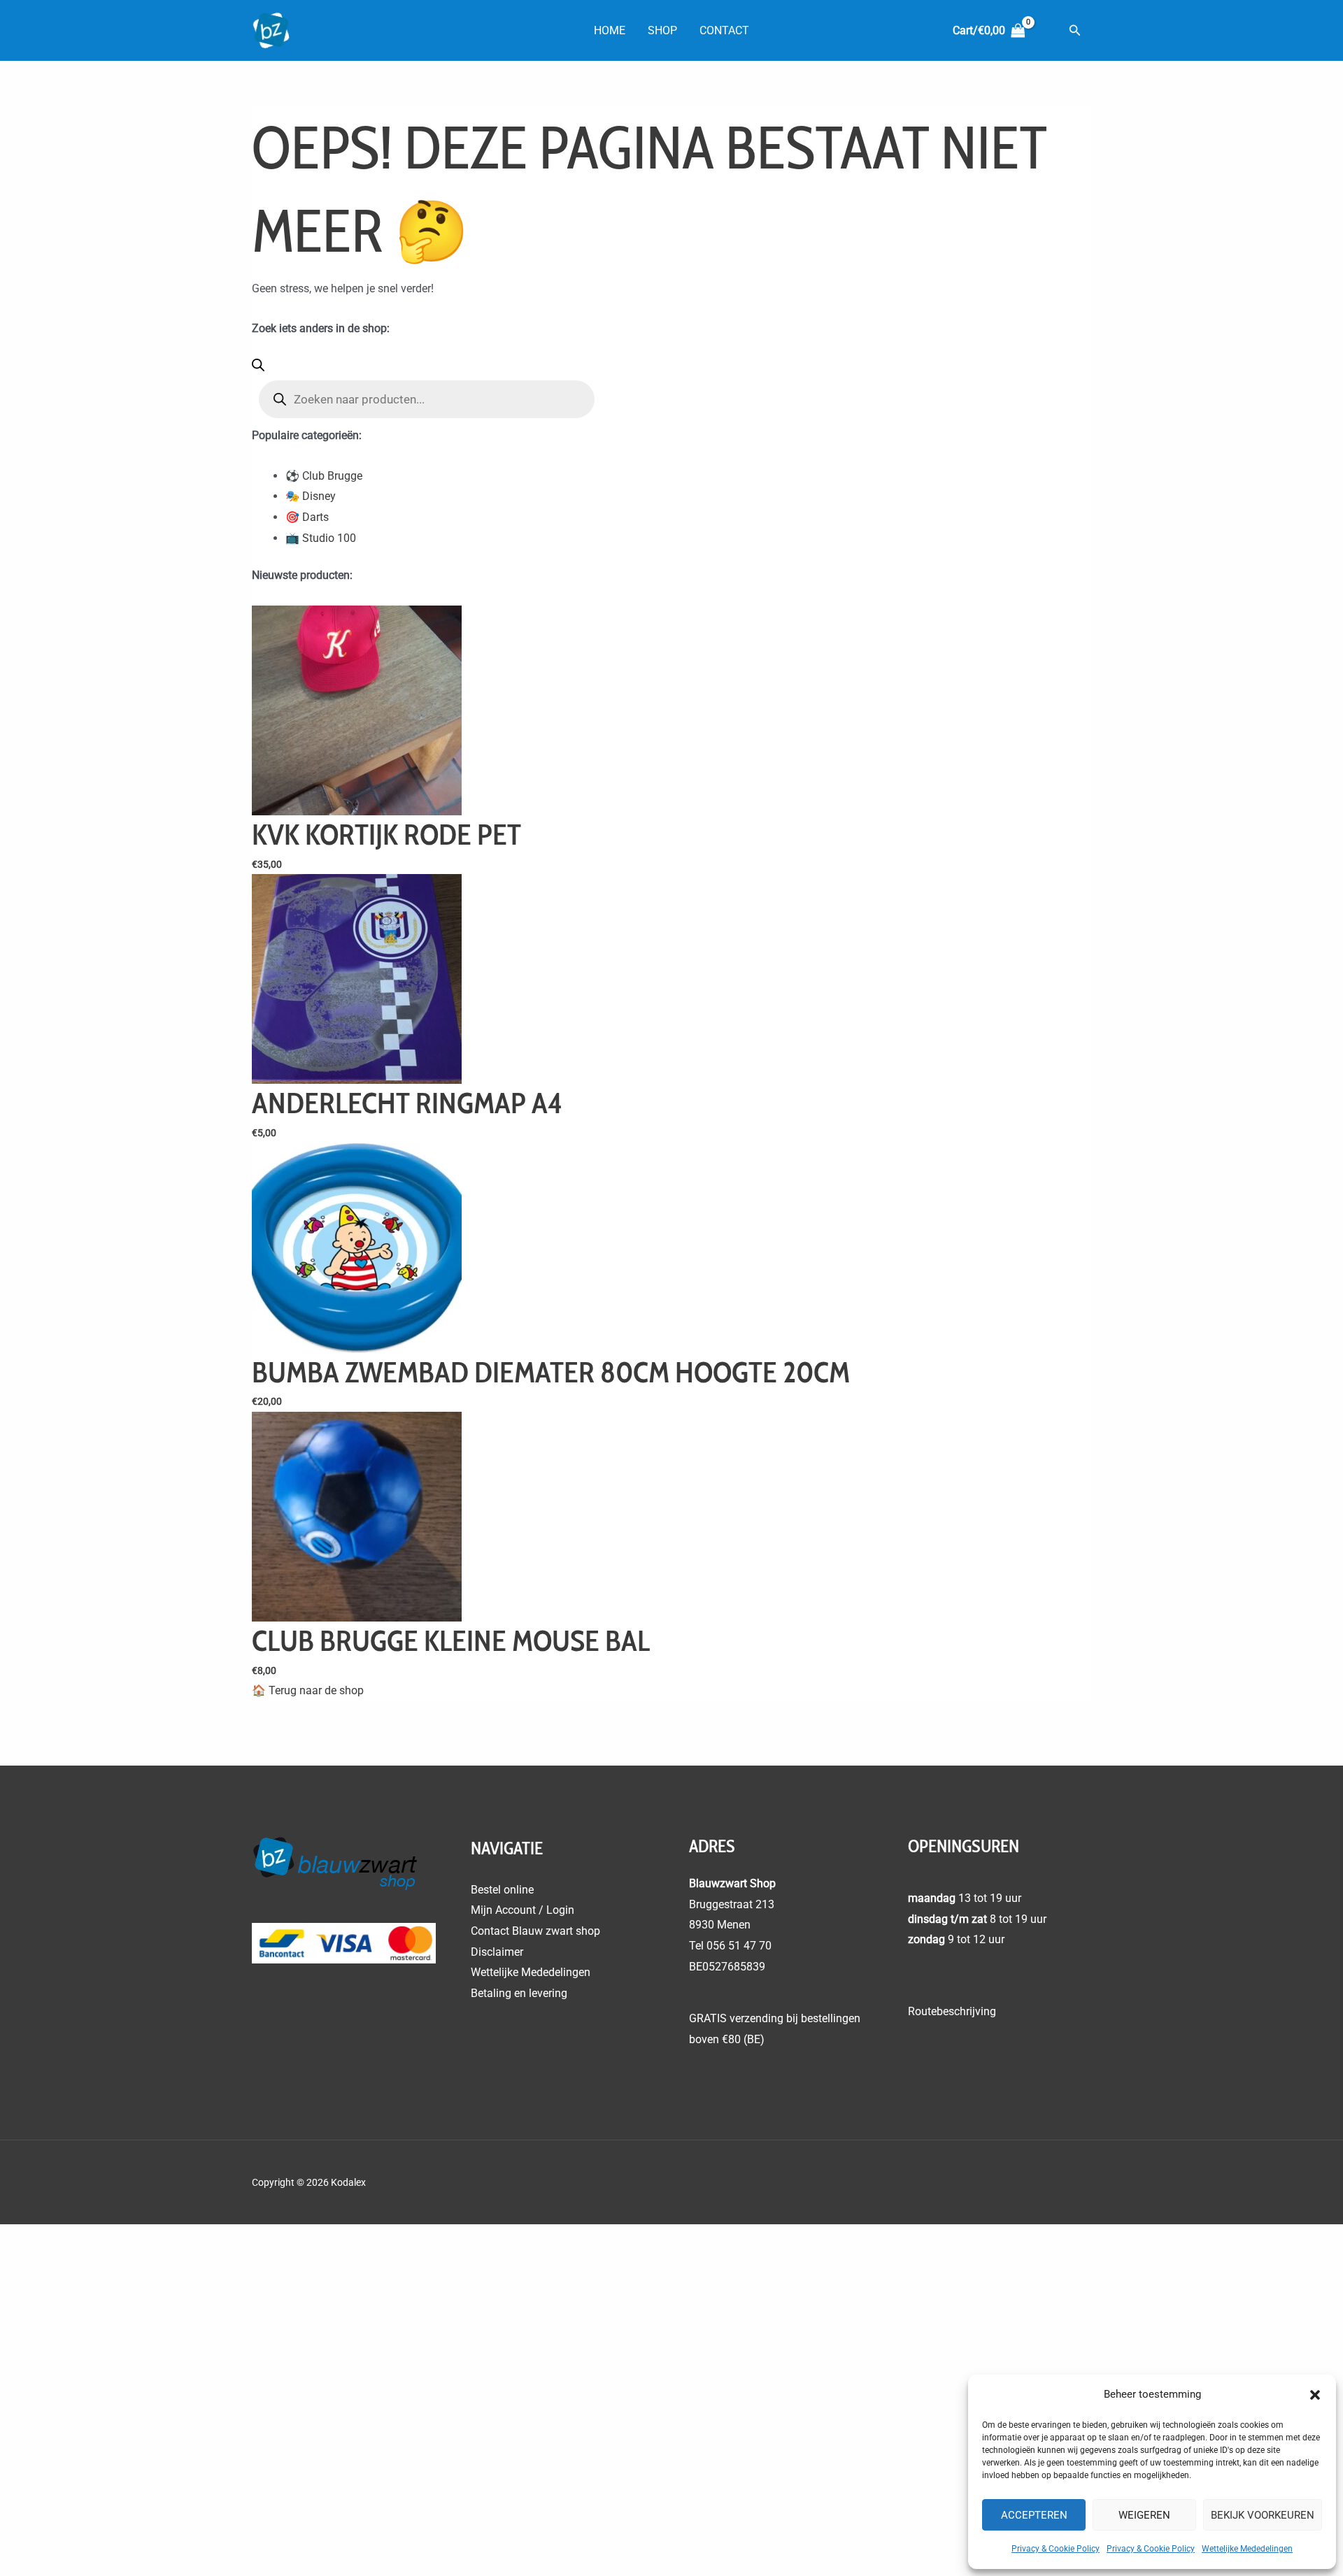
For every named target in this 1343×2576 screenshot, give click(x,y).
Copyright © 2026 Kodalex (310, 2182)
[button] (1315, 2395)
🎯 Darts (307, 517)
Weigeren (1144, 2515)
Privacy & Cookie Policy (1056, 2549)
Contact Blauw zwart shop (535, 1931)
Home (610, 30)
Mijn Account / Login (523, 1910)
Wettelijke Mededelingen (1247, 2549)
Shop (662, 30)
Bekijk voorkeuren (1263, 2515)
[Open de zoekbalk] (258, 367)
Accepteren (1034, 2515)
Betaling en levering (519, 1993)
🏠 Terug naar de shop (308, 1690)
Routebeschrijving (952, 2011)
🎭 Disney (311, 496)
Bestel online (502, 1890)
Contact (724, 30)
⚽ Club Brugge (324, 476)
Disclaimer (497, 1952)
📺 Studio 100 (321, 538)
